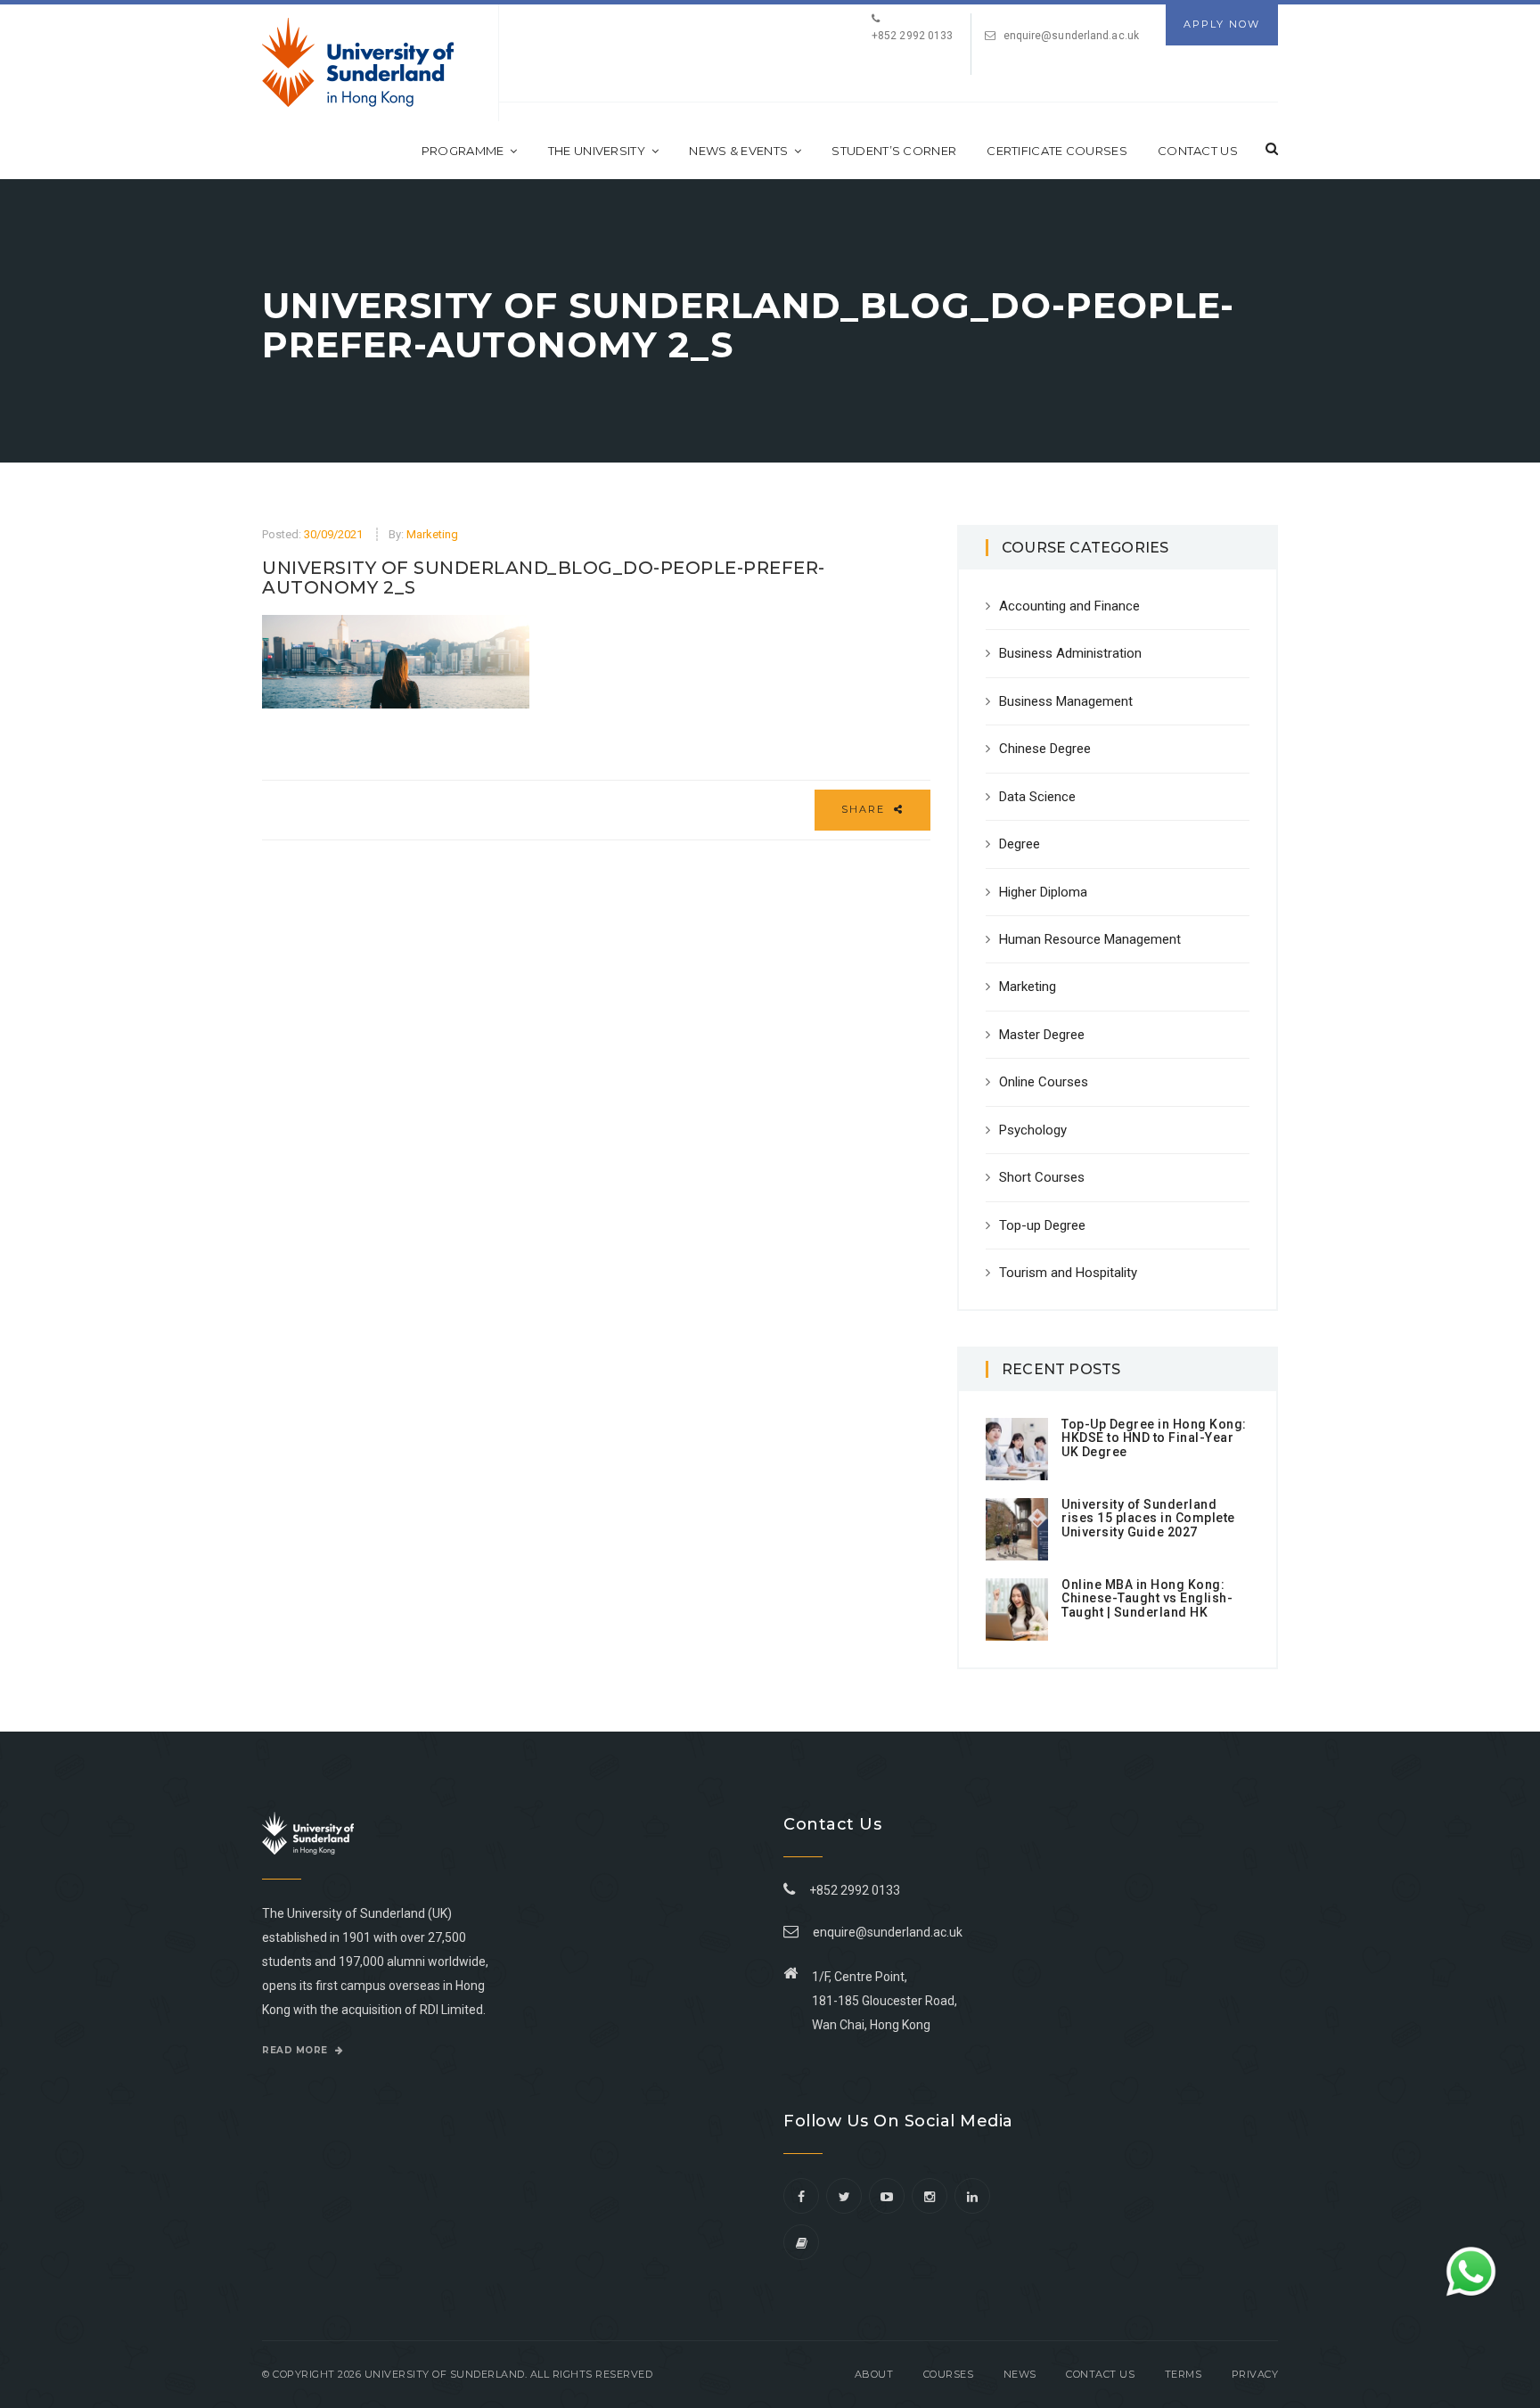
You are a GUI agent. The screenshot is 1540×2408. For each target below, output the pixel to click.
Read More (296, 2050)
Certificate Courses (1057, 151)
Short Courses (1042, 1177)
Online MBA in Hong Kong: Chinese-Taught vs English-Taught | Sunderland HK (1147, 1598)
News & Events (738, 151)
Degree (1020, 844)
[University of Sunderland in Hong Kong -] (358, 62)
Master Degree (1042, 1035)
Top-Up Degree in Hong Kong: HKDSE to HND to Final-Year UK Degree (1154, 1438)
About (874, 2374)
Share (865, 809)
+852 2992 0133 (852, 1890)
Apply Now (1222, 24)
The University (597, 151)
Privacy (1255, 2374)
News (1020, 2374)
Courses (949, 2374)
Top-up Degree (1042, 1225)
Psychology (1033, 1130)
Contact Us (1198, 151)
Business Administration (1070, 653)
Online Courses (1044, 1082)
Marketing (432, 534)
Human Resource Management (1090, 939)
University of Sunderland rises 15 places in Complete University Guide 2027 (1148, 1518)
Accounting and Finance (1069, 606)
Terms (1184, 2374)
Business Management (1066, 701)
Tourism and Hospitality (1068, 1273)
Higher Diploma (1043, 892)
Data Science (1037, 797)
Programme (463, 151)
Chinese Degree (1045, 749)
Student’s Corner (894, 151)
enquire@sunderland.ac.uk (1071, 36)
